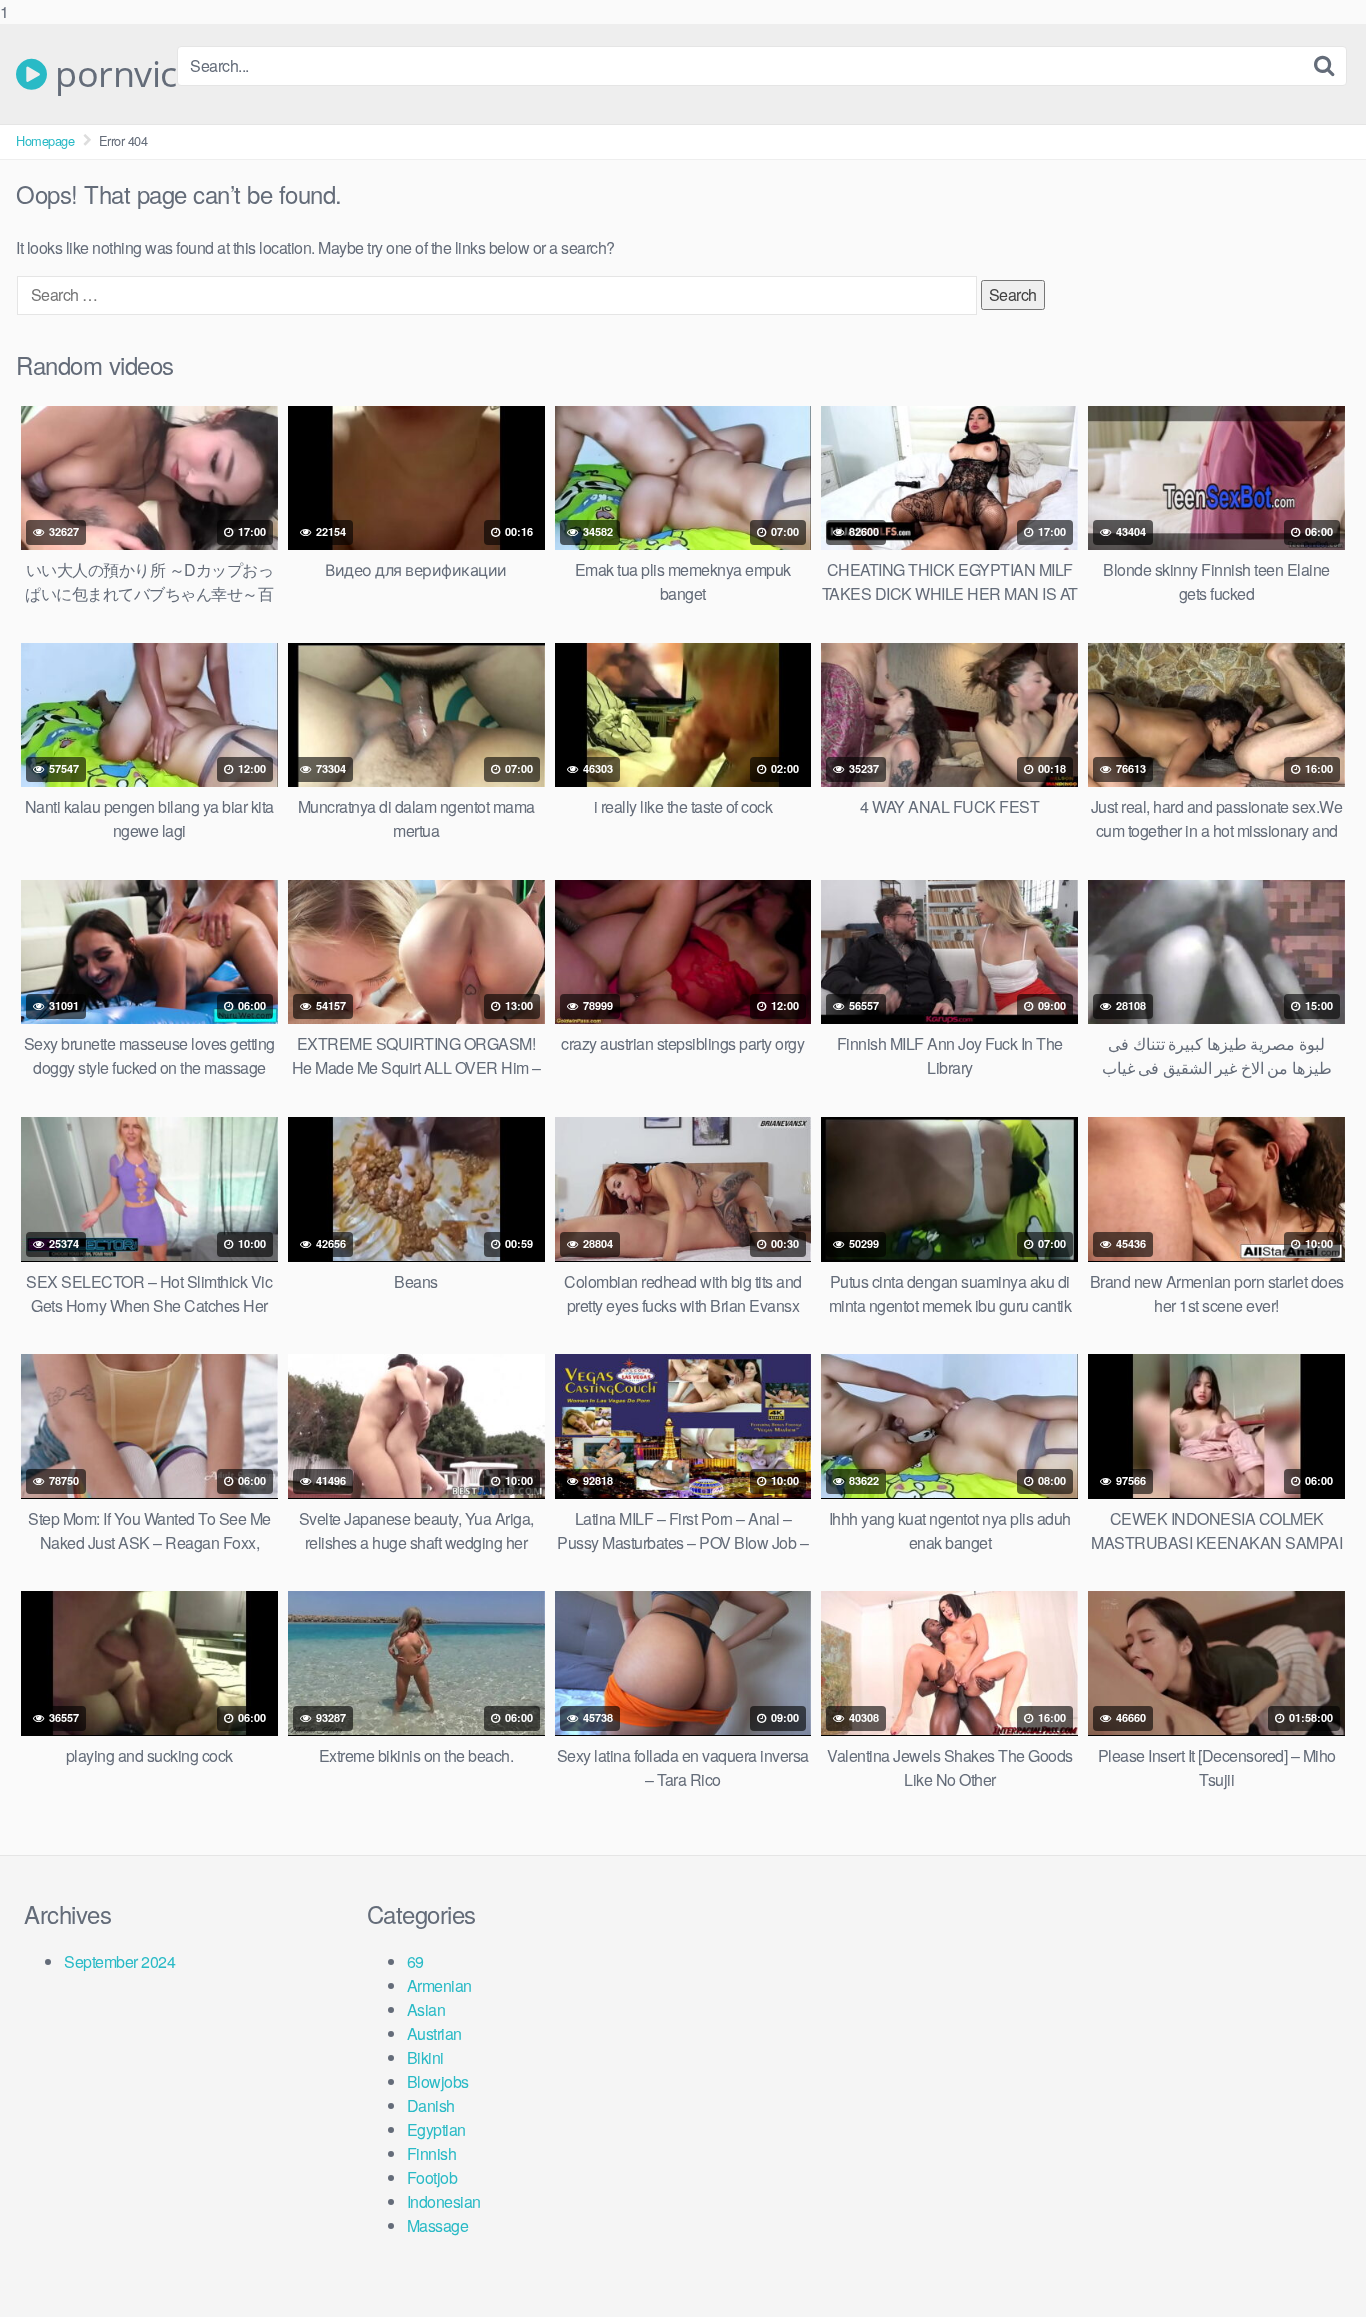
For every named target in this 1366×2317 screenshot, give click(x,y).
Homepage (45, 140)
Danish (431, 2105)
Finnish (432, 2153)
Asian (426, 2009)
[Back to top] (1311, 2261)
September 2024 (119, 1961)
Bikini (425, 2057)
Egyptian (436, 2129)
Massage (438, 2225)
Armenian (439, 1985)
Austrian (434, 2033)
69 (415, 1961)
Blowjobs (438, 2081)
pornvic (112, 74)
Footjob (432, 2177)
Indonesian (444, 2201)
